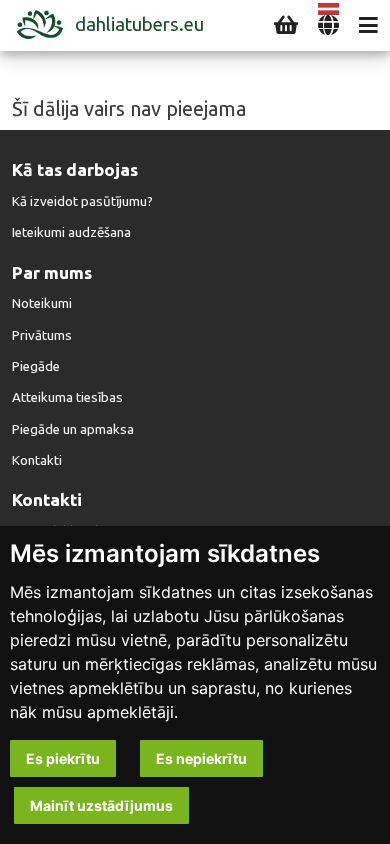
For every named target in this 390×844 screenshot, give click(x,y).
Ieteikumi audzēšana (71, 232)
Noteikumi (42, 303)
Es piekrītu (63, 758)
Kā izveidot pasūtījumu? (82, 201)
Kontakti (37, 460)
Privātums (42, 335)
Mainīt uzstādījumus (101, 805)
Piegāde (36, 366)
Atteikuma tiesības (67, 397)
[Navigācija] (368, 25)
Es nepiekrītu (201, 758)
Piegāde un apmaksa (73, 429)
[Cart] (286, 25)
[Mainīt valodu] (328, 25)
